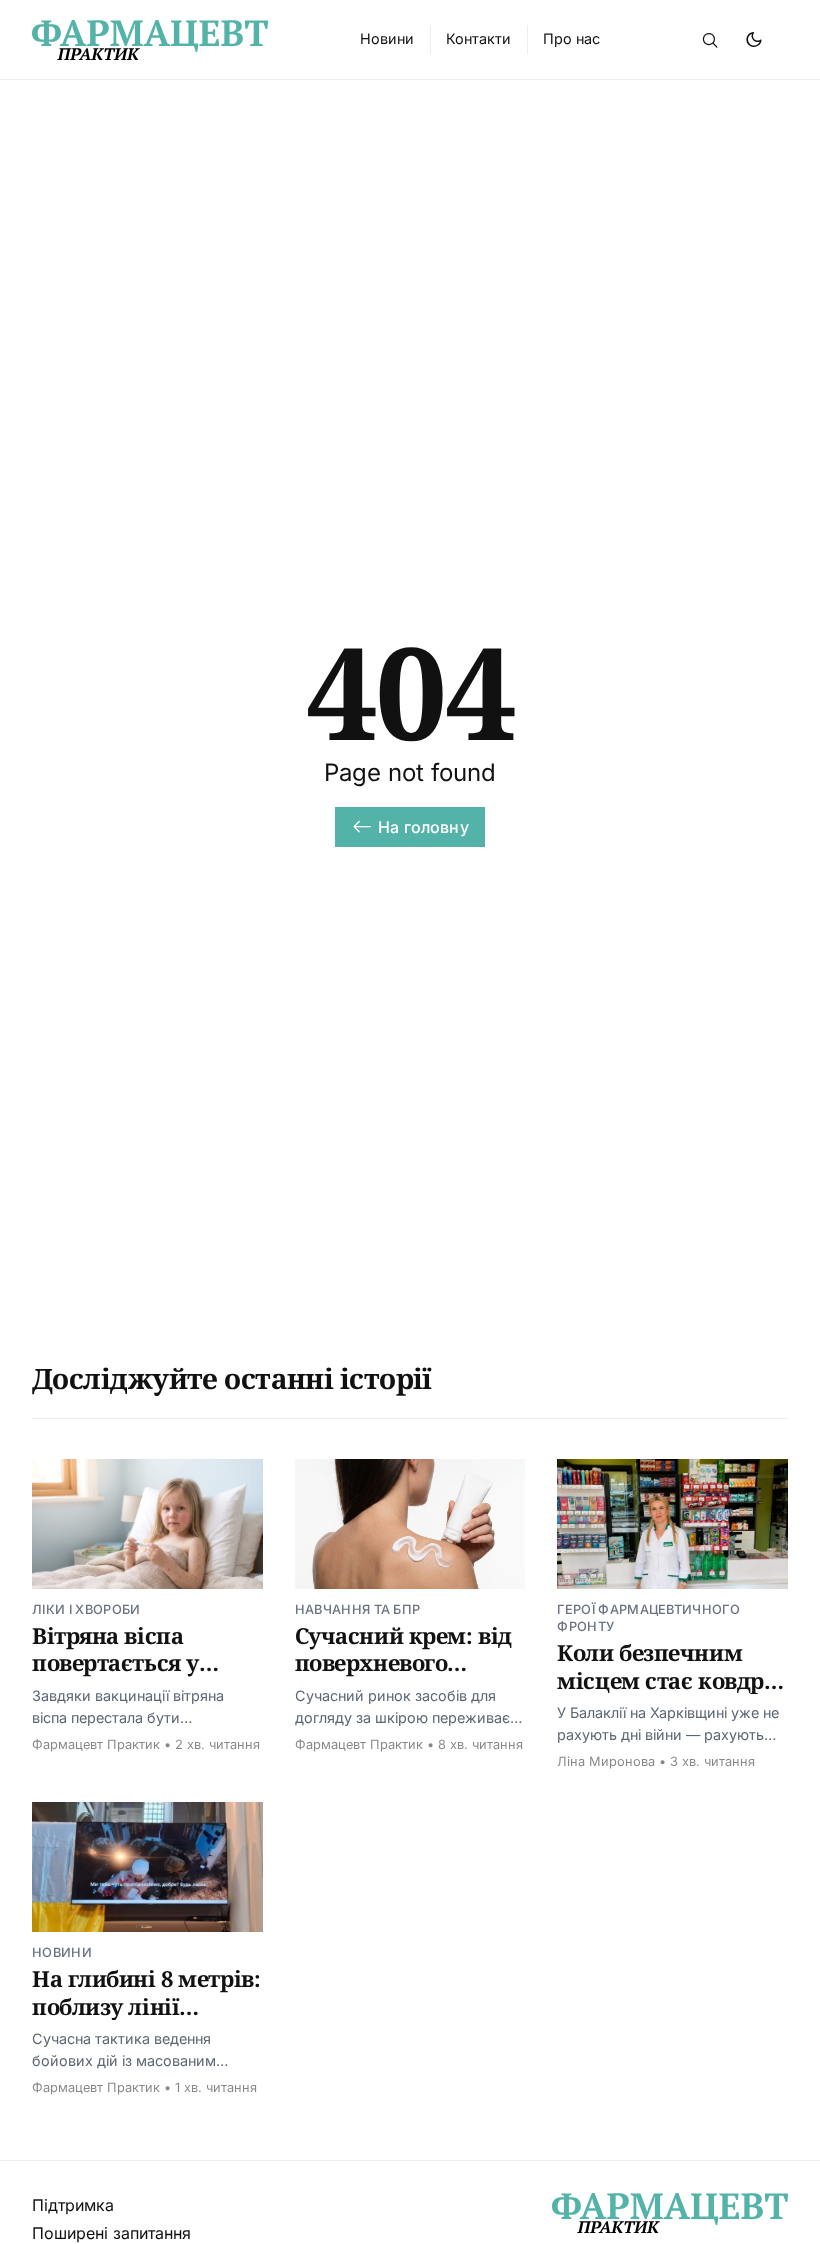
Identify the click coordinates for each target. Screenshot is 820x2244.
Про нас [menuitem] (571, 38)
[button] (710, 40)
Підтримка (73, 2205)
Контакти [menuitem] (478, 38)
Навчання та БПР (358, 1609)
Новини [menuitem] (387, 38)
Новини (62, 1952)
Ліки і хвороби (86, 1609)
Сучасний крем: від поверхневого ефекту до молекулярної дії (403, 1676)
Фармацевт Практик (96, 1744)
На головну (423, 827)
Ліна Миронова (606, 1761)
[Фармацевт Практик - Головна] (172, 40)
